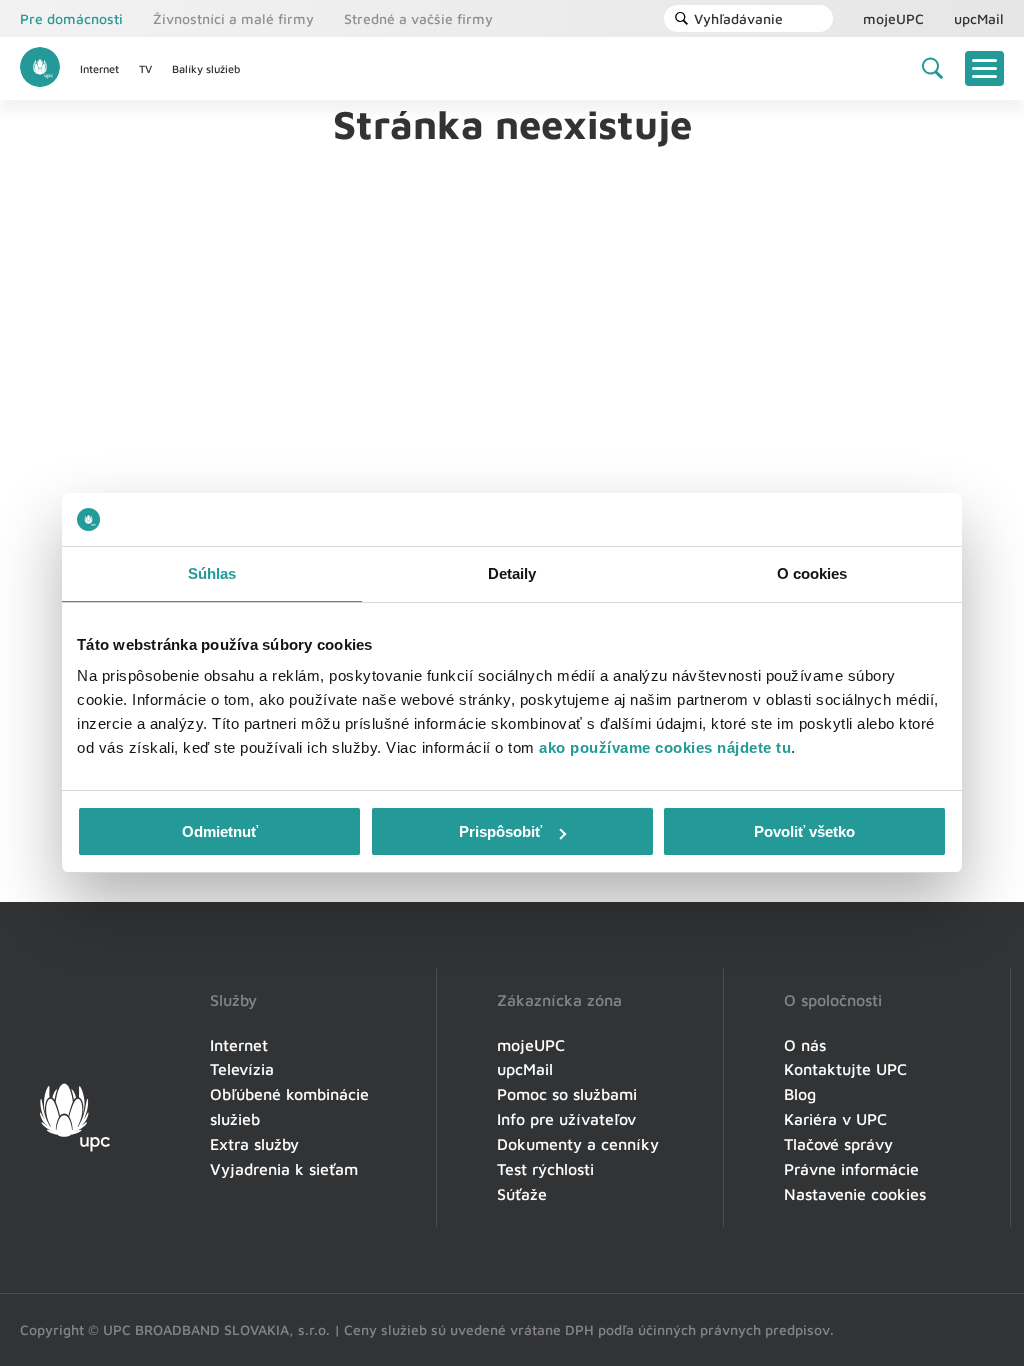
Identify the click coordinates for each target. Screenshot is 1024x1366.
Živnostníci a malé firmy (233, 18)
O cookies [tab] (812, 573)
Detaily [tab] (512, 573)
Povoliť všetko (804, 831)
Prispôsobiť (500, 831)
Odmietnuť (220, 831)
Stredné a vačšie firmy (418, 18)
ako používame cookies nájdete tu (665, 747)
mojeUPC (893, 18)
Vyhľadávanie (738, 18)
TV (145, 68)
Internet (99, 68)
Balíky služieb (206, 68)
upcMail (979, 18)
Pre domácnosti (71, 18)
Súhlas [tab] (212, 573)
